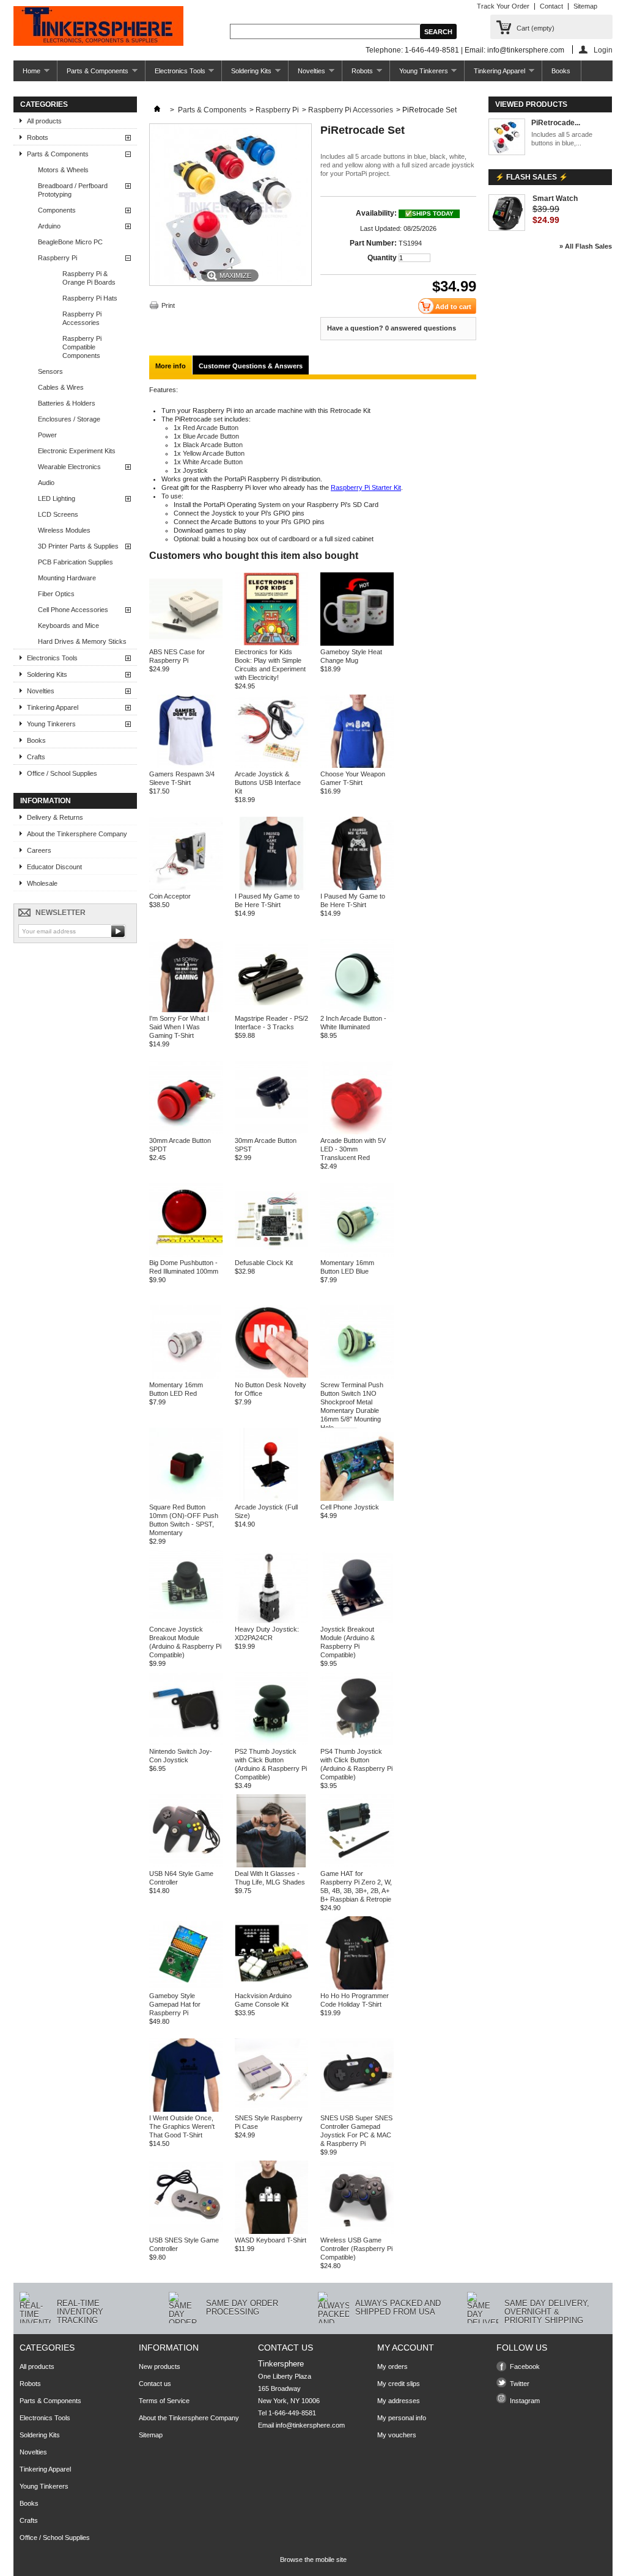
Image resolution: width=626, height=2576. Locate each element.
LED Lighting (57, 498)
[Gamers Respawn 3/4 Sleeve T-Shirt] (186, 765)
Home (27, 74)
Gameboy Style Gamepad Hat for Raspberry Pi (175, 2004)
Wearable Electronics (69, 467)
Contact (551, 6)
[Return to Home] (157, 110)
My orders (392, 2366)
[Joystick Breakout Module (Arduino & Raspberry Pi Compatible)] (357, 1621)
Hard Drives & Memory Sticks (82, 641)
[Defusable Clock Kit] (271, 1254)
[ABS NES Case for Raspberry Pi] (186, 643)
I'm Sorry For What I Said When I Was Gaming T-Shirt (179, 1027)
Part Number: (373, 243)
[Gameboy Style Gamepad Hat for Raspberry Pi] (186, 1987)
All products (44, 121)
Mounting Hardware (67, 578)
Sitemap (585, 6)
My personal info (402, 2418)
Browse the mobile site (313, 2560)
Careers (39, 850)
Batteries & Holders (67, 403)
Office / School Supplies (62, 773)
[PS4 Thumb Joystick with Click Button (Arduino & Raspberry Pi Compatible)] (357, 1743)
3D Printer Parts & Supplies (78, 546)
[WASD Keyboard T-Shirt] (271, 2231)
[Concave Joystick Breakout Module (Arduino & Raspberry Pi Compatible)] (186, 1621)
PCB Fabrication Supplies (75, 562)
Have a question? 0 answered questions (392, 328)
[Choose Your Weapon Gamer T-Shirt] (357, 765)
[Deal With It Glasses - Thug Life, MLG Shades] (271, 1865)
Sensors (50, 371)
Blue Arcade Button (211, 436)
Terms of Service (164, 2401)
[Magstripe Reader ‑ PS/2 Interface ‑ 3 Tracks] (271, 1010)
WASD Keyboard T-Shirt (271, 2240)
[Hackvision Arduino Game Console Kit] (271, 1987)
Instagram (525, 2401)
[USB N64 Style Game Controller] (186, 1865)
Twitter (520, 2384)
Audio (46, 483)
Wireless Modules (64, 530)
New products (160, 2366)
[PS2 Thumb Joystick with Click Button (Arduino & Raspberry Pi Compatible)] (271, 1743)
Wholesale (42, 883)
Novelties (307, 74)
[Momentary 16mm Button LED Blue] (357, 1254)
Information (46, 801)
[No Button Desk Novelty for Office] (271, 1376)
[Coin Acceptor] (186, 888)
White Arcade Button (213, 462)
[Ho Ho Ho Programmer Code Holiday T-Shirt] (357, 1987)
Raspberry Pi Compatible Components (82, 347)
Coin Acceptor (170, 896)
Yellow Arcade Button (214, 453)
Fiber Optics (56, 594)
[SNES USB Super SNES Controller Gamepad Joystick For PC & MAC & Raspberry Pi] (357, 2109)
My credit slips (399, 2384)
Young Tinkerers (419, 74)
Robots (358, 74)
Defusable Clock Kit (264, 1263)
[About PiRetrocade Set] (507, 138)
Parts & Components (93, 74)
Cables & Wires (61, 387)
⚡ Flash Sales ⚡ (532, 177)
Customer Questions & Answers (251, 366)
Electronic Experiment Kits (77, 451)
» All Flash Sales (586, 246)
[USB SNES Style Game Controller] (186, 2231)
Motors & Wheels (63, 170)
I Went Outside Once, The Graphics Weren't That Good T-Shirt (182, 2126)
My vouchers (397, 2435)
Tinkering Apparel (495, 74)
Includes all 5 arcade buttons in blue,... (562, 139)
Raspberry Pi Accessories (82, 318)
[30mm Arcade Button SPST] (271, 1132)
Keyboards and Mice (68, 626)
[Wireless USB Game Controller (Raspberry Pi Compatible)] (357, 2231)
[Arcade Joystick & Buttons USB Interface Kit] (271, 765)
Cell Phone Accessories (73, 610)
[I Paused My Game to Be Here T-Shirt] (271, 888)
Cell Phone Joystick (350, 1507)
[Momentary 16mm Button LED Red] (186, 1376)
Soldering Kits (247, 74)
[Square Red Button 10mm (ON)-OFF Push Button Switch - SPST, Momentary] (186, 1498)
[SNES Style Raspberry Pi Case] (271, 2109)
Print (168, 305)
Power (47, 435)
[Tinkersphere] (98, 27)
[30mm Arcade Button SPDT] (186, 1132)
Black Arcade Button (213, 445)
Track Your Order (503, 6)
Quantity (382, 258)
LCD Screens (58, 514)
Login (603, 50)
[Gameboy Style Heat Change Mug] (357, 643)
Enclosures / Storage (69, 419)
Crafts (36, 757)
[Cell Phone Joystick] (357, 1498)
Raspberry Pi (57, 258)
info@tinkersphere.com (310, 2425)
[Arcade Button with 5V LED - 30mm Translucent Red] (357, 1132)
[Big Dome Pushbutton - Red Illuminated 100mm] (186, 1254)
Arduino (49, 226)
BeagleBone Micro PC (70, 242)
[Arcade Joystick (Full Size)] (271, 1498)
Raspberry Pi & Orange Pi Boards (89, 278)
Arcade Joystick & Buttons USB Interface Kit (268, 783)
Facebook (525, 2366)
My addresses (399, 2401)
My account (406, 2348)
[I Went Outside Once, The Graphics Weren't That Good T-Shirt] (186, 2109)
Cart (536, 28)
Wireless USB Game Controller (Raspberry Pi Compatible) (356, 2249)
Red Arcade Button (211, 428)
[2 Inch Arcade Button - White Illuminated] (357, 1010)
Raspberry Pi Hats (90, 298)
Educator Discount (54, 867)
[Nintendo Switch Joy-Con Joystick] (186, 1743)
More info (171, 366)
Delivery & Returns (55, 817)
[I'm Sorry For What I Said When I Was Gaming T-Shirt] (186, 1010)
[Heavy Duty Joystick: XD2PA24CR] (271, 1621)
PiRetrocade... (556, 123)
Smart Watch (555, 199)
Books (561, 71)
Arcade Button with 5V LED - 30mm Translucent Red (353, 1149)
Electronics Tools (175, 74)
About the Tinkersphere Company (77, 834)
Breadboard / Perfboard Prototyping (73, 190)
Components (57, 210)
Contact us (155, 2384)
